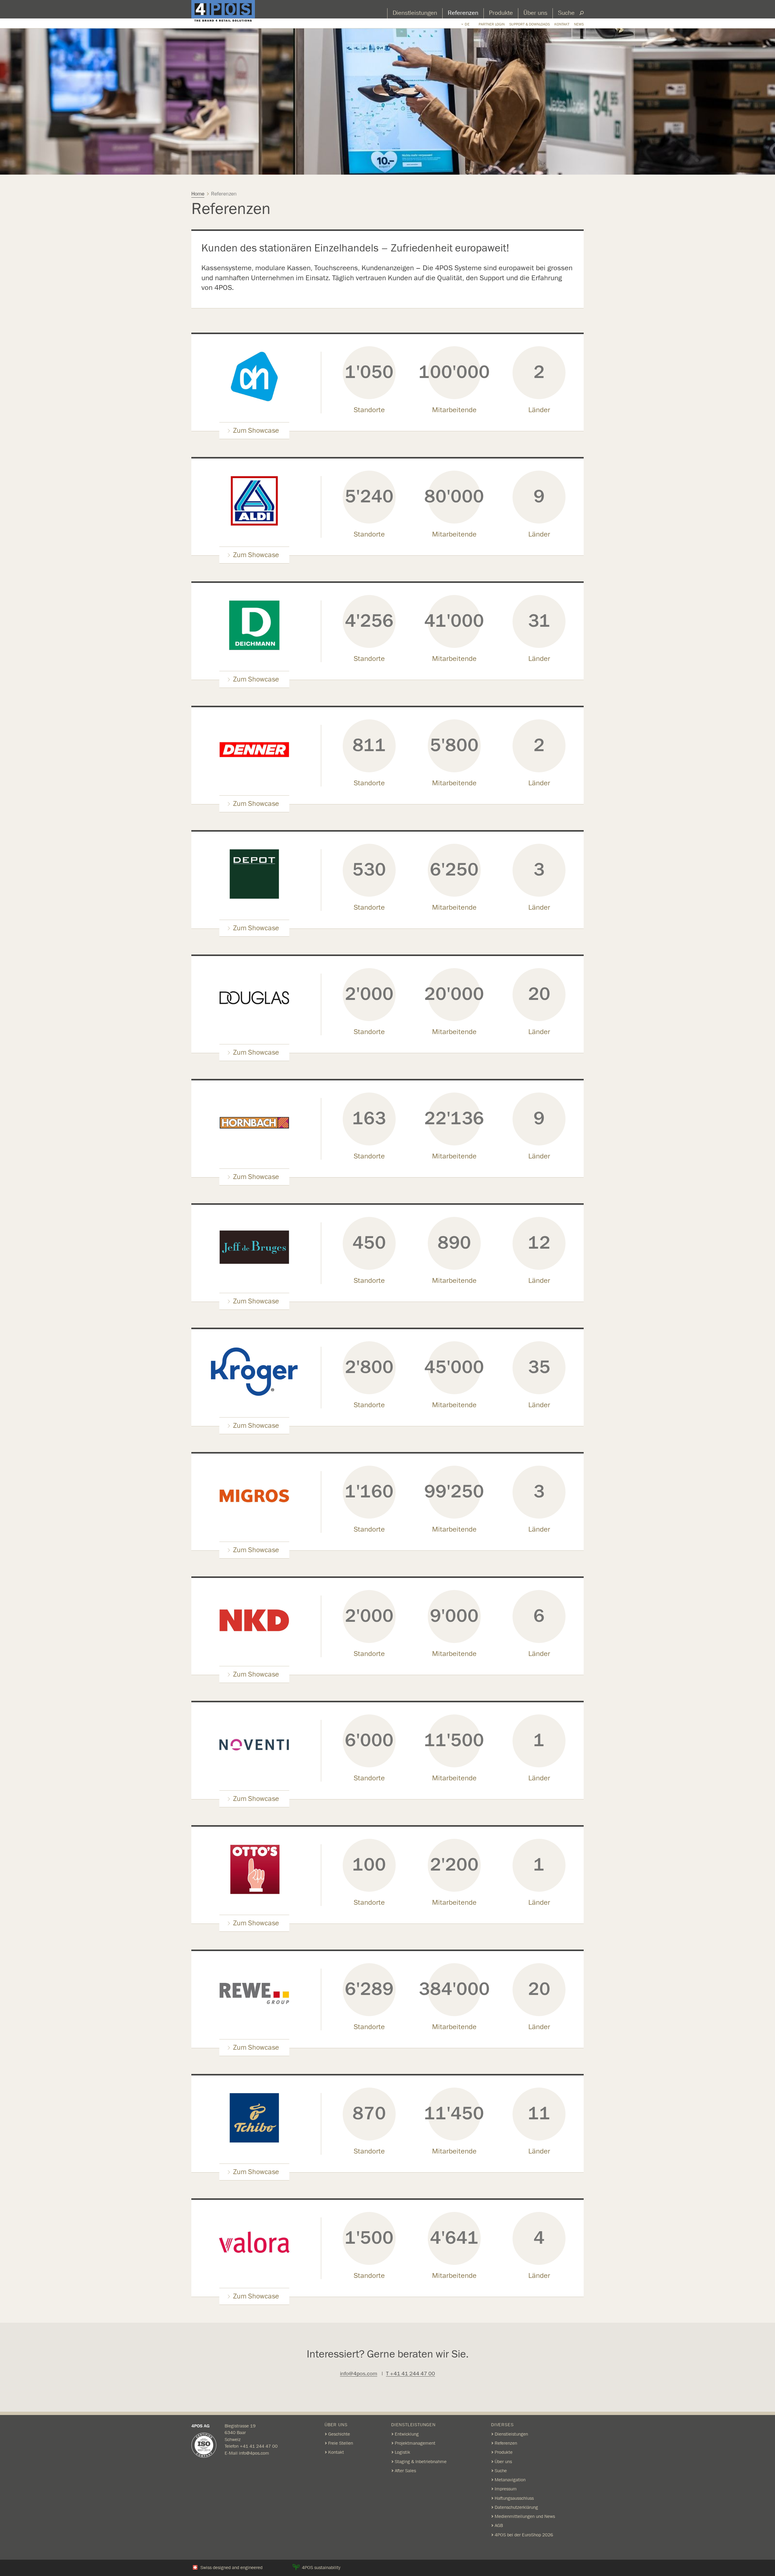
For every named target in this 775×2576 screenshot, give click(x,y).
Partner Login (492, 24)
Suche (566, 13)
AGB (499, 2525)
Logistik (402, 2452)
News (579, 24)
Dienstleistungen (415, 13)
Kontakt (562, 24)
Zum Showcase (256, 431)
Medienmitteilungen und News (525, 2516)
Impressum (506, 2489)
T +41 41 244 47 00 (411, 2374)
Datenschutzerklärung (516, 2507)
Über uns (535, 13)
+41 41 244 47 (256, 2446)
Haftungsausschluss (514, 2498)
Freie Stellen (341, 2443)
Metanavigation (510, 2480)
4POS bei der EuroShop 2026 (524, 2535)
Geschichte (339, 2434)
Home (198, 194)
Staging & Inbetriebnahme (421, 2462)
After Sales (405, 2471)
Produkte (501, 13)
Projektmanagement (415, 2443)
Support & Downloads (529, 24)
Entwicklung (407, 2434)
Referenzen (463, 13)
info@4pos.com (359, 2374)
